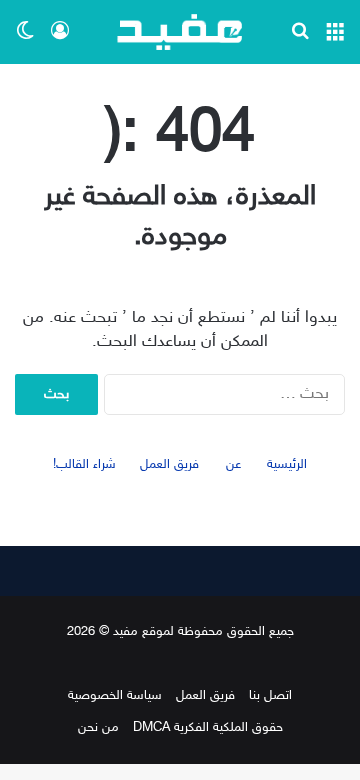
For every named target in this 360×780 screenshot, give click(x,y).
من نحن (98, 728)
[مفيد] (180, 32)
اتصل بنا (270, 696)
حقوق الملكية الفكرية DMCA (208, 728)
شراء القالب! (84, 465)
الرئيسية (287, 465)
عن (233, 465)
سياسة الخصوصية (115, 696)
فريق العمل (169, 465)
